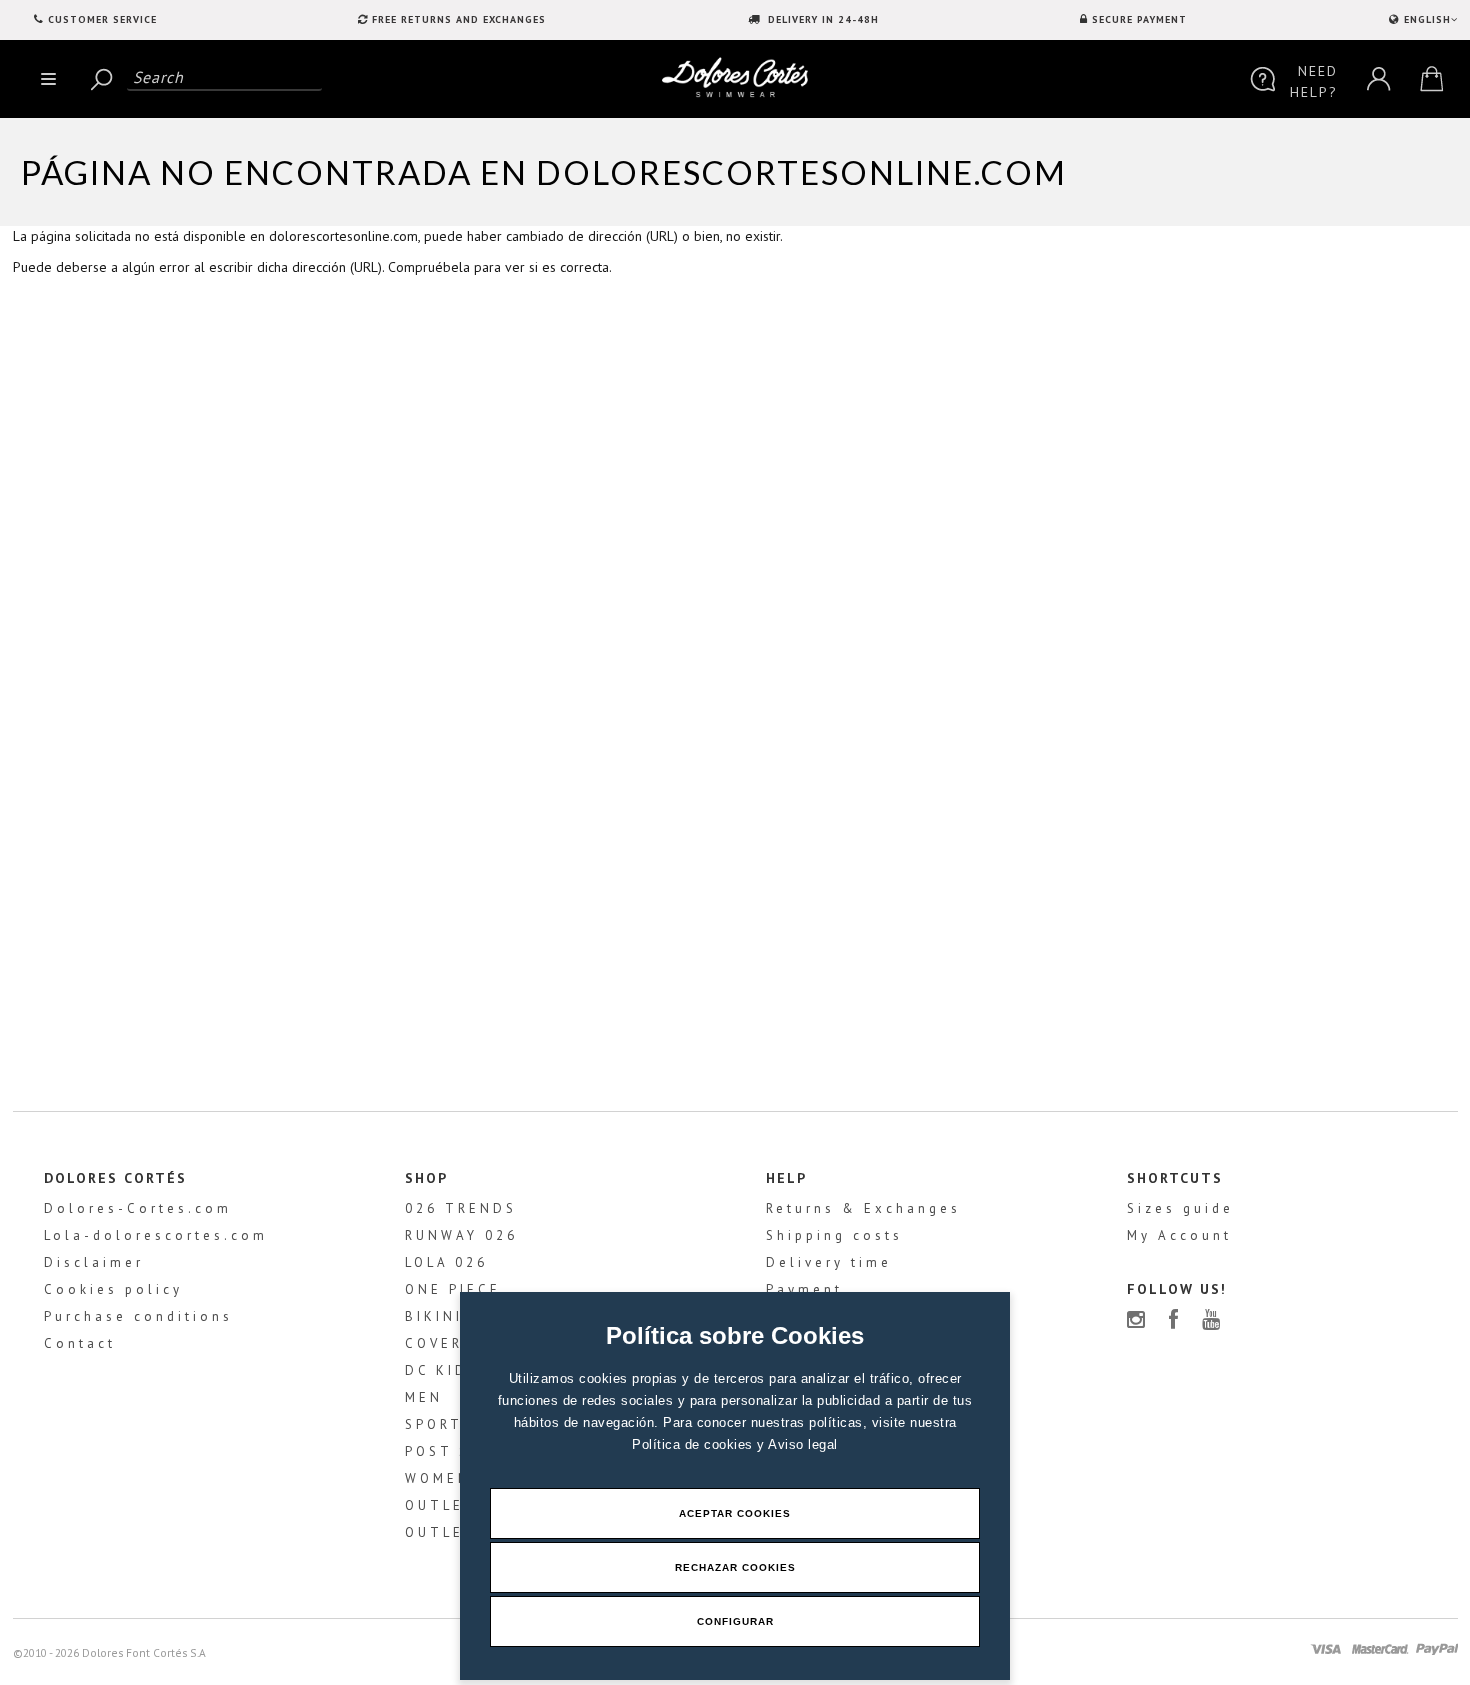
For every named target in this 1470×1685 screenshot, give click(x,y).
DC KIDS (442, 1370)
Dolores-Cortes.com (138, 1208)
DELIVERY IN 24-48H (821, 19)
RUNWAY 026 (461, 1235)
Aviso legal (803, 1444)
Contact (80, 1343)
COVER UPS (454, 1343)
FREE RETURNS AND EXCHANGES (459, 19)
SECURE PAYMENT (1139, 19)
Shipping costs (834, 1235)
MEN (424, 1397)
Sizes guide (1180, 1208)
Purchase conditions (138, 1316)
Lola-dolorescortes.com (156, 1235)
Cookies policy (113, 1289)
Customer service (102, 19)
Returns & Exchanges (863, 1208)
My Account (1179, 1235)
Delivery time (829, 1262)
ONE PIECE (453, 1289)
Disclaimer (94, 1262)
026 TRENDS (461, 1208)
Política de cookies (694, 1444)
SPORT (434, 1424)
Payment (804, 1289)
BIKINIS (439, 1316)
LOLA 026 (446, 1262)
